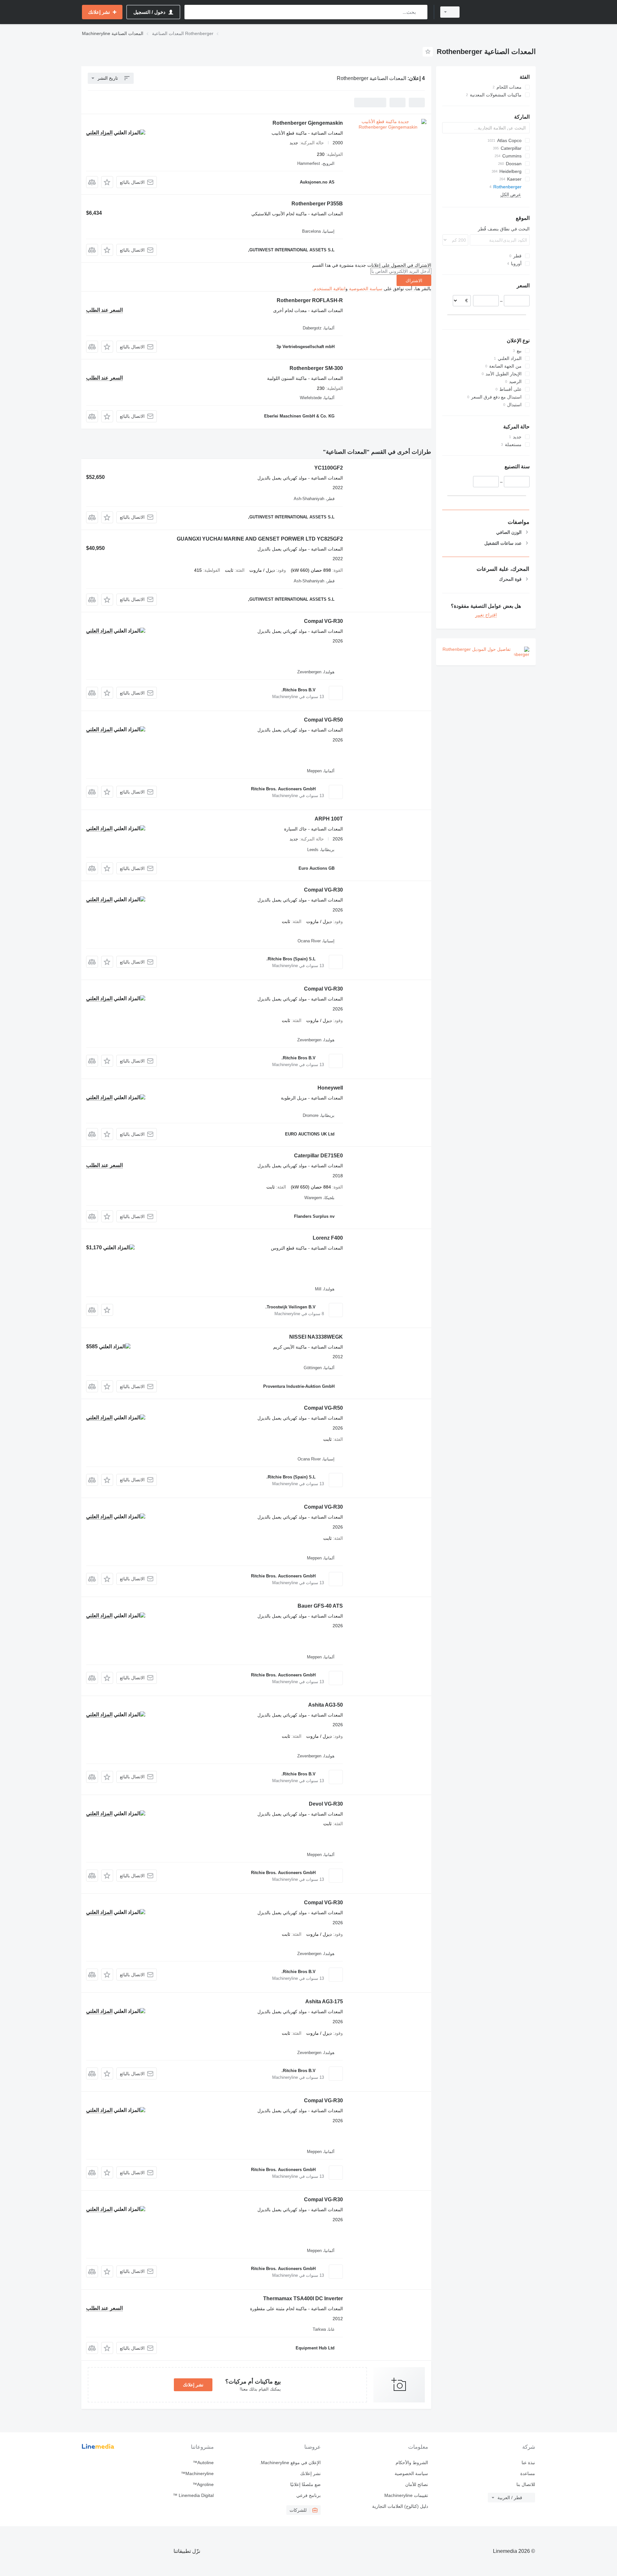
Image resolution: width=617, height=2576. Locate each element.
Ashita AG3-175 (324, 2002)
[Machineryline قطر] (501, 12)
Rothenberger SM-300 (316, 368)
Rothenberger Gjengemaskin (308, 123)
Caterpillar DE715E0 (318, 1156)
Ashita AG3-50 (326, 1705)
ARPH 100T (329, 819)
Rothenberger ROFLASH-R (310, 300)
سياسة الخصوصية (366, 289)
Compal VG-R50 (323, 720)
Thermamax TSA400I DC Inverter (303, 2298)
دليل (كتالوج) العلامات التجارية (400, 2506)
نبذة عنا (528, 2463)
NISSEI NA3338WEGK (316, 1337)
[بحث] (421, 12)
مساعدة (528, 2473)
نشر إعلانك (193, 2385)
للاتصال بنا (526, 2484)
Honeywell (330, 1088)
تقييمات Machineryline (406, 2495)
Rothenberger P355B (317, 204)
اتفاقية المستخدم (330, 289)
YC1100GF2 (329, 468)
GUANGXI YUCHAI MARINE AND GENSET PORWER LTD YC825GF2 (260, 539)
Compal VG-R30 (323, 621)
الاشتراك (414, 281)
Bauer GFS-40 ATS (320, 1606)
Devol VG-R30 (326, 1804)
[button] (107, 182)
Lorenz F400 (328, 1238)
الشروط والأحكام (412, 2463)
